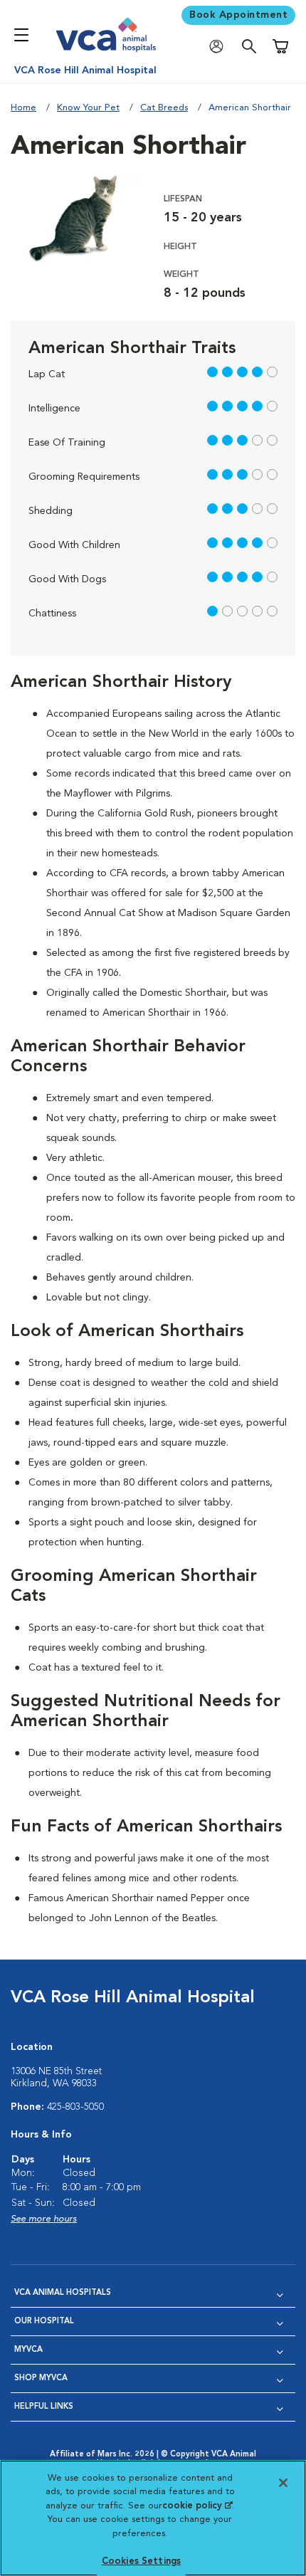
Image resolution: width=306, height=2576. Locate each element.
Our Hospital (44, 2322)
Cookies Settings (141, 2561)
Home (23, 108)
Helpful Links (44, 2407)
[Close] (283, 2483)
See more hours (44, 2219)
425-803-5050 (75, 2107)
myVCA (28, 2350)
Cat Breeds (164, 108)
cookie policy (197, 2506)
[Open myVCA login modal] (220, 47)
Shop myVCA (41, 2378)
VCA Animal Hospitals (63, 2293)
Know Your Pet (88, 108)
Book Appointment (238, 15)
